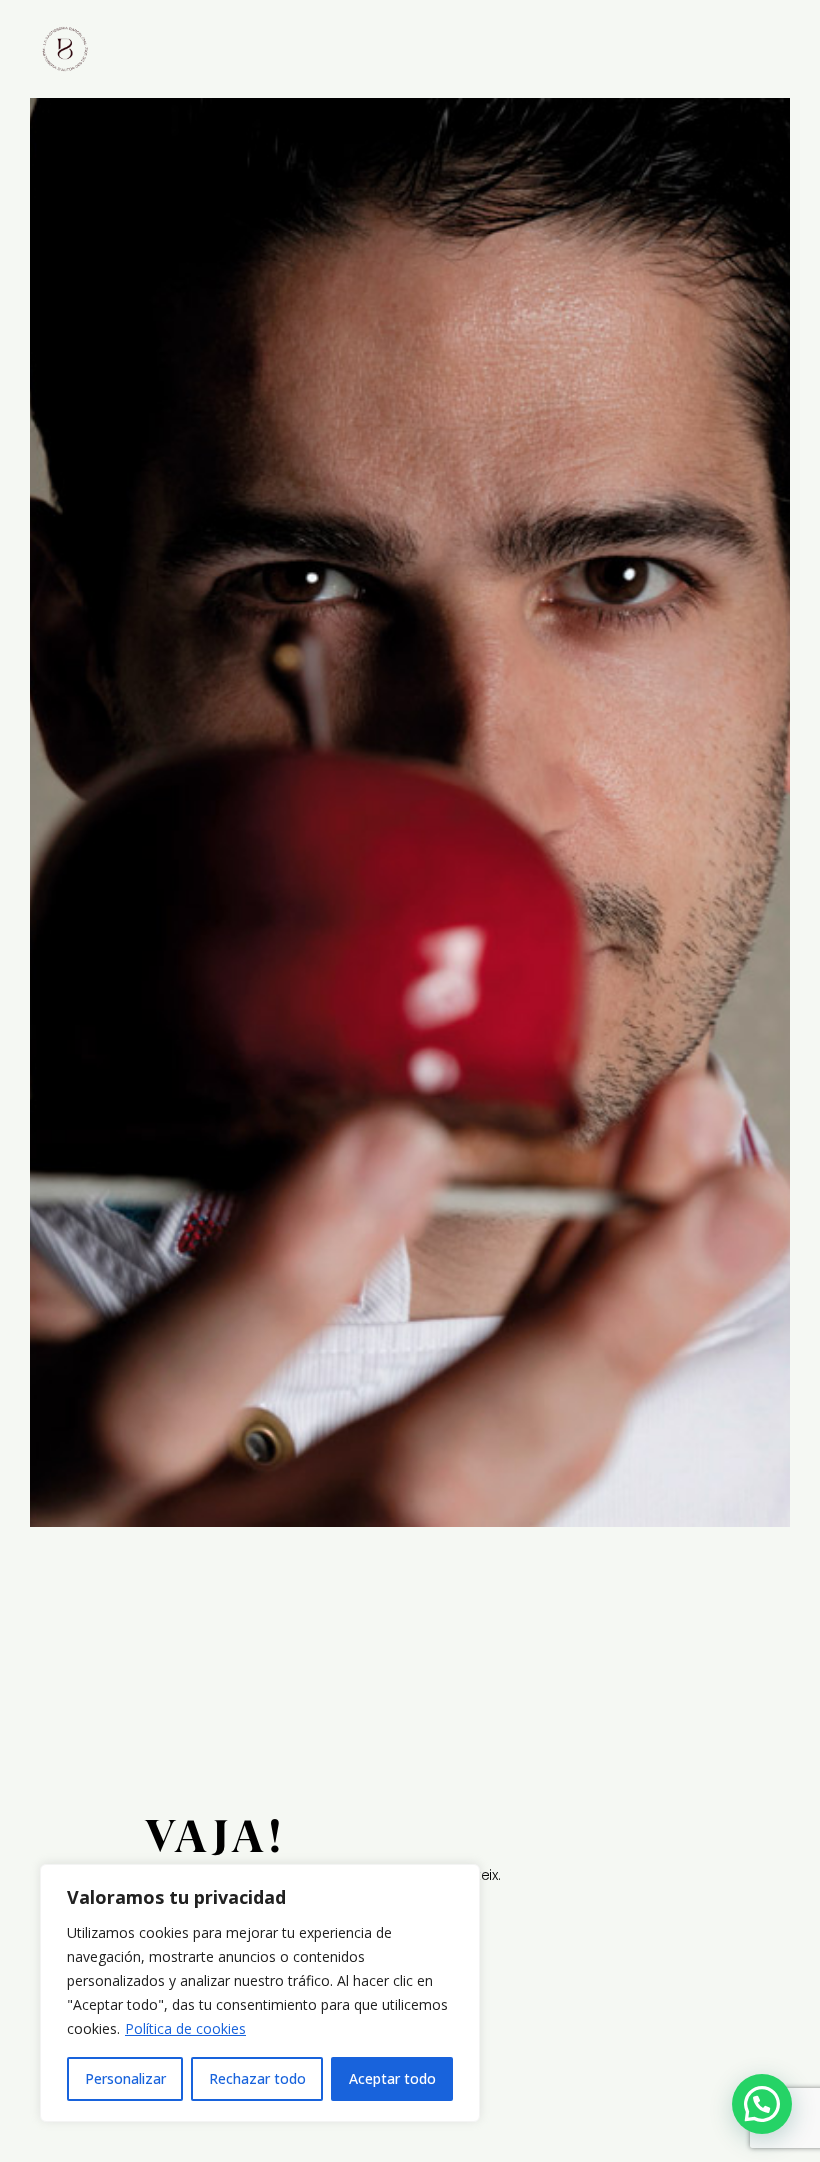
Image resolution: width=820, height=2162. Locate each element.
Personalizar (125, 2078)
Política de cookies (185, 2028)
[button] (762, 2104)
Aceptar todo (392, 2078)
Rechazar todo (257, 2078)
